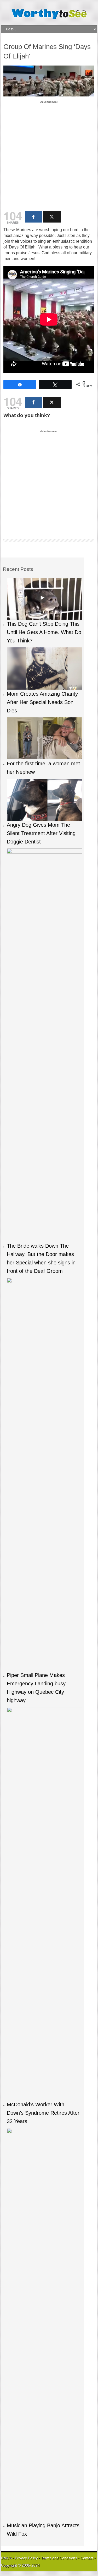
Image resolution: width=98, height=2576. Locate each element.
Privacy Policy (26, 2558)
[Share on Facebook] (34, 217)
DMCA (6, 2558)
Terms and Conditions (60, 2558)
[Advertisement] (49, 154)
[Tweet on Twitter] (52, 217)
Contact (87, 2558)
